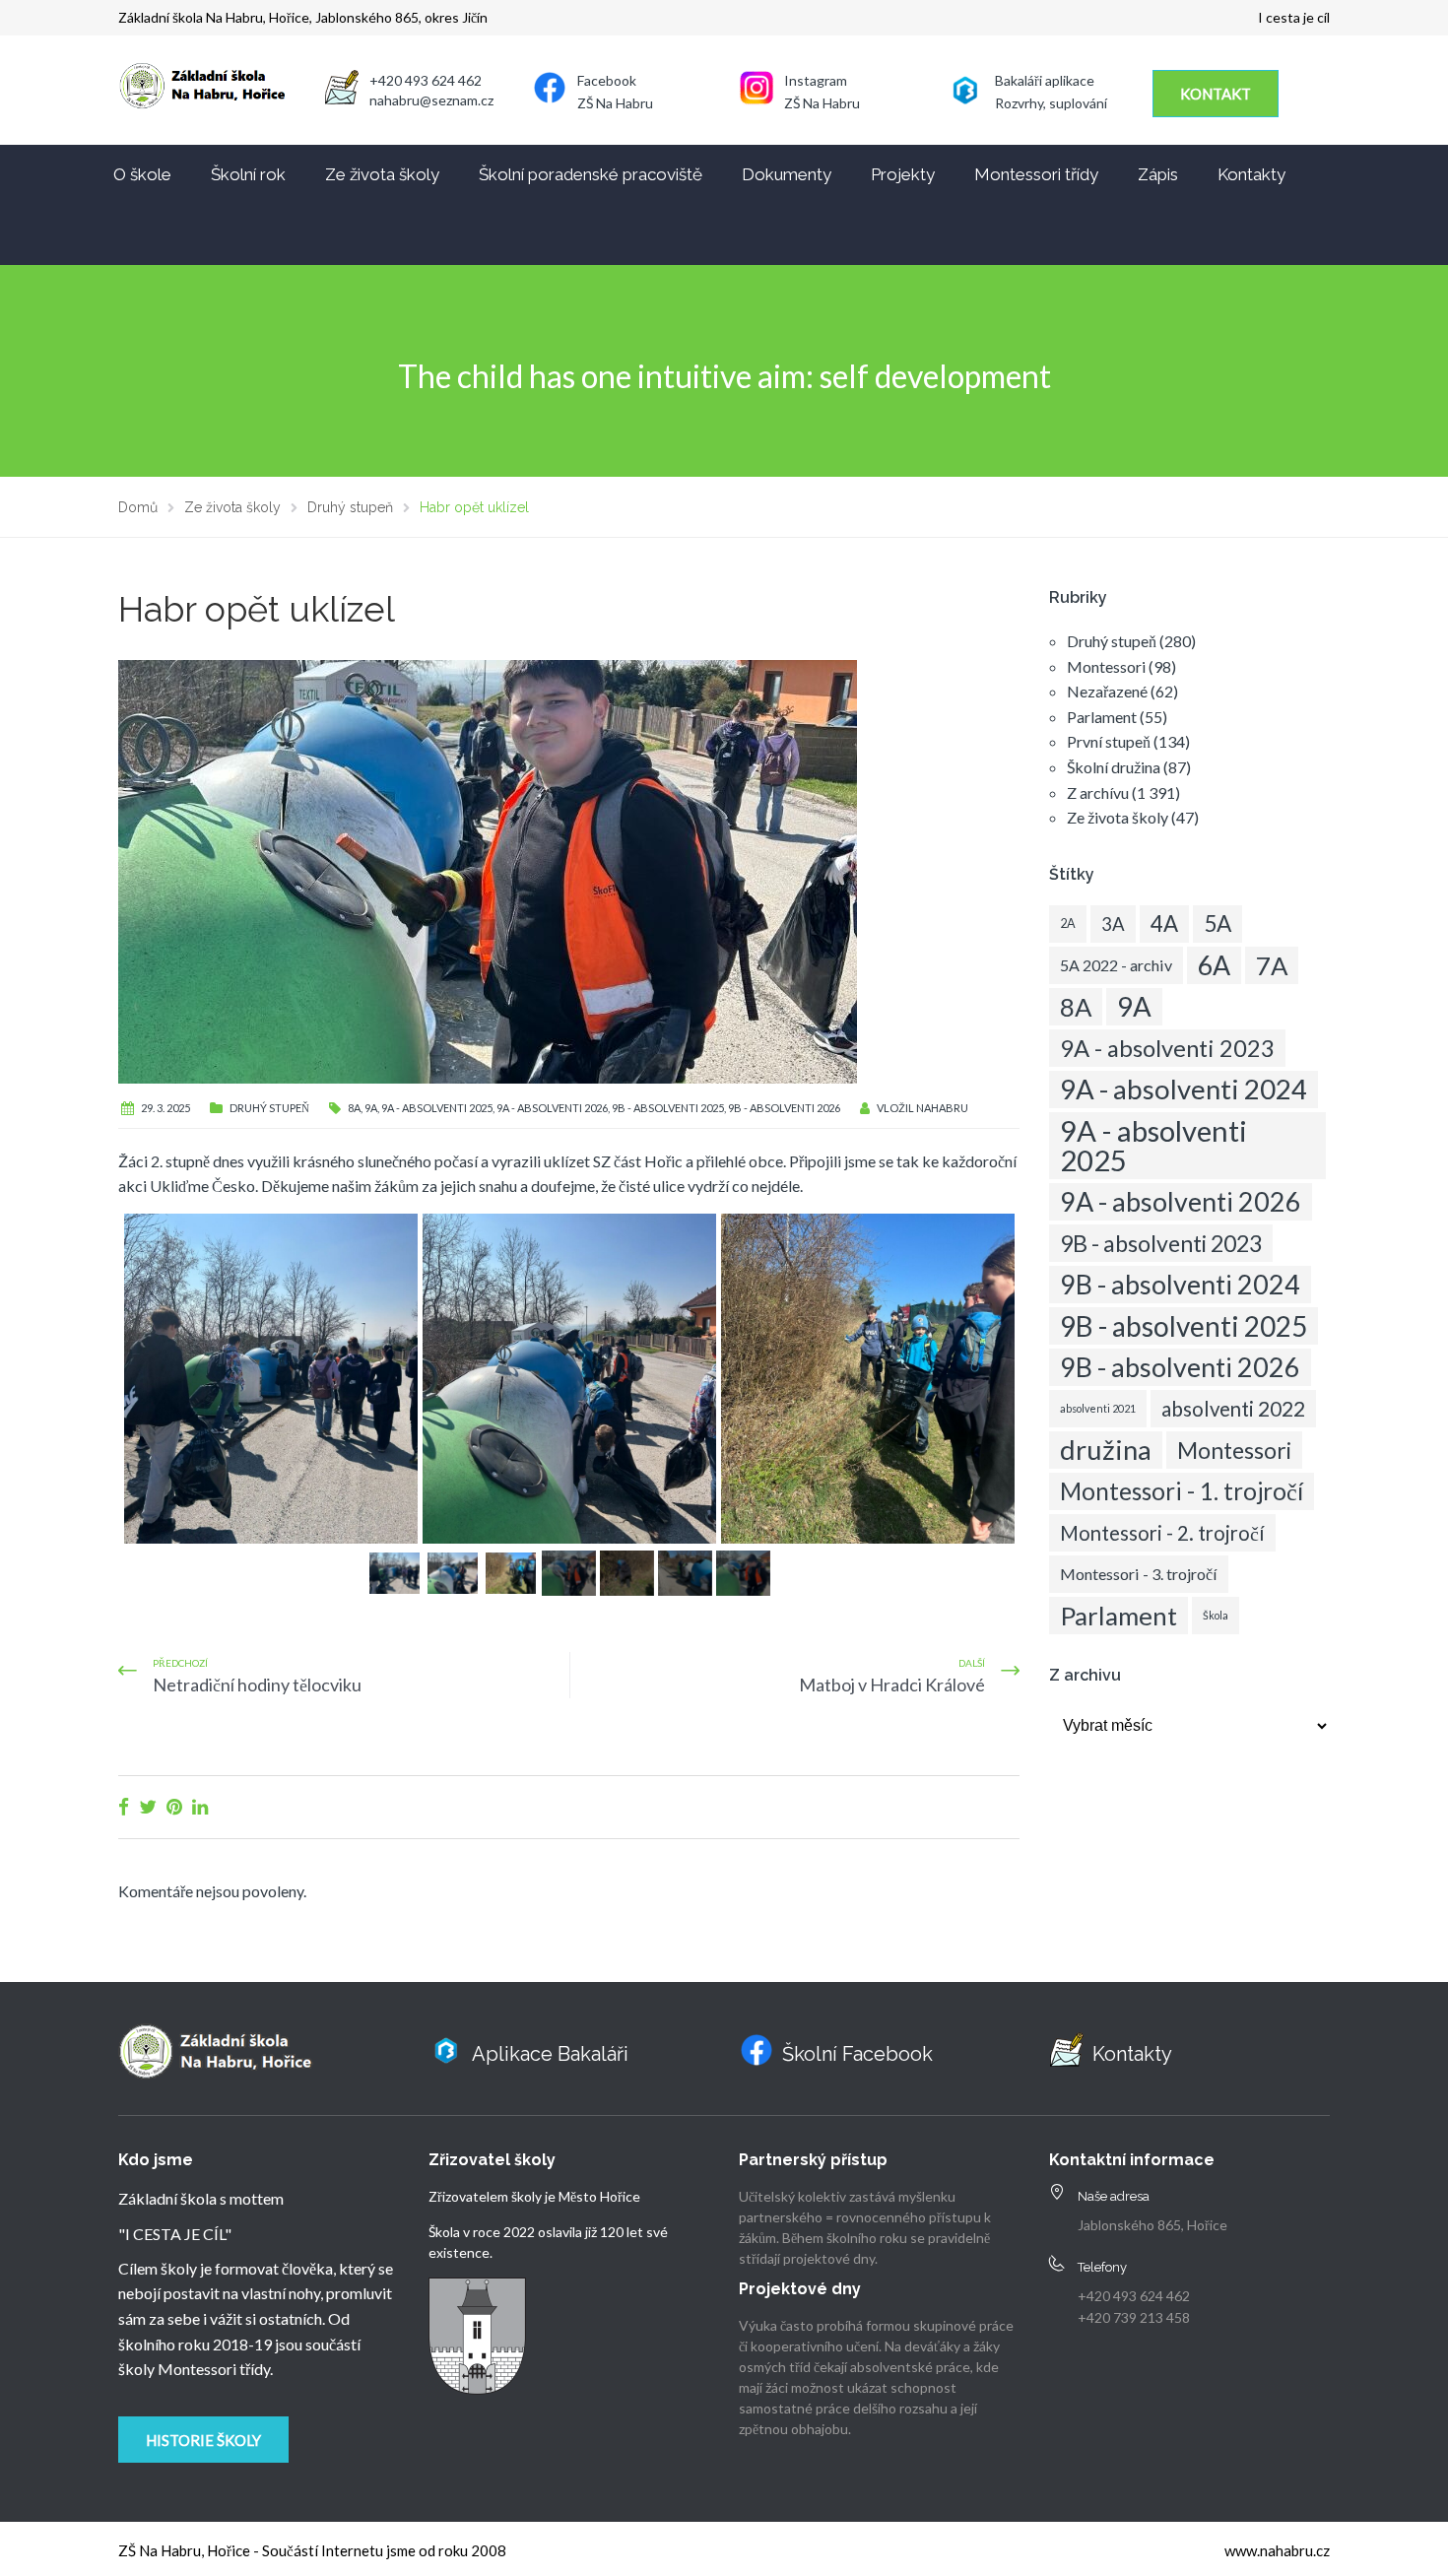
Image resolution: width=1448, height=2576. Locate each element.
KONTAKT (1216, 94)
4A (1164, 924)
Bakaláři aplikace (1045, 80)
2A (1068, 924)
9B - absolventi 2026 (784, 1108)
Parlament (1102, 717)
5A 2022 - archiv (1116, 965)
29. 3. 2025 (165, 1108)
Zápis (1158, 174)
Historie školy (203, 2440)
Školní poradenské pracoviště (591, 174)
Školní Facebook (857, 2054)
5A (1218, 924)
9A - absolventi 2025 (437, 1108)
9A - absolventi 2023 (1167, 1048)
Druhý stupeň (269, 1108)
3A (1113, 924)
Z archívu (1098, 793)
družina (1106, 1450)
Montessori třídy (1036, 174)
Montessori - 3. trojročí (1139, 1574)
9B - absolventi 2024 (1180, 1284)
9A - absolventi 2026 (552, 1108)
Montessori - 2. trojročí (1162, 1533)
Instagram (816, 80)
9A (371, 1108)
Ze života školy (382, 174)
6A (1214, 965)
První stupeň (1109, 741)
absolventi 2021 (1098, 1408)
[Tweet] (148, 1806)
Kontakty (1251, 174)
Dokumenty (787, 174)
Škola (1216, 1615)
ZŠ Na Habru (615, 103)
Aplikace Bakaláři (550, 2054)
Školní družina (1114, 767)
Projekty (903, 174)
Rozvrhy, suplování (1051, 103)
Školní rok (248, 174)
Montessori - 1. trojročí (1182, 1491)
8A (354, 1108)
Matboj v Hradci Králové (892, 1684)
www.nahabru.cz (1277, 2550)
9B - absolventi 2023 (1161, 1243)
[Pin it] (174, 1806)
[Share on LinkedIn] (200, 1806)
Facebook (607, 80)
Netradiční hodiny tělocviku (257, 1684)
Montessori (1106, 666)
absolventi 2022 (1233, 1409)
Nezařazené (1107, 691)
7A (1272, 965)
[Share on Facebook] (124, 1806)
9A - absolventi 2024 (1184, 1089)
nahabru (942, 1108)
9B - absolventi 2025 (668, 1108)
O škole (142, 174)
